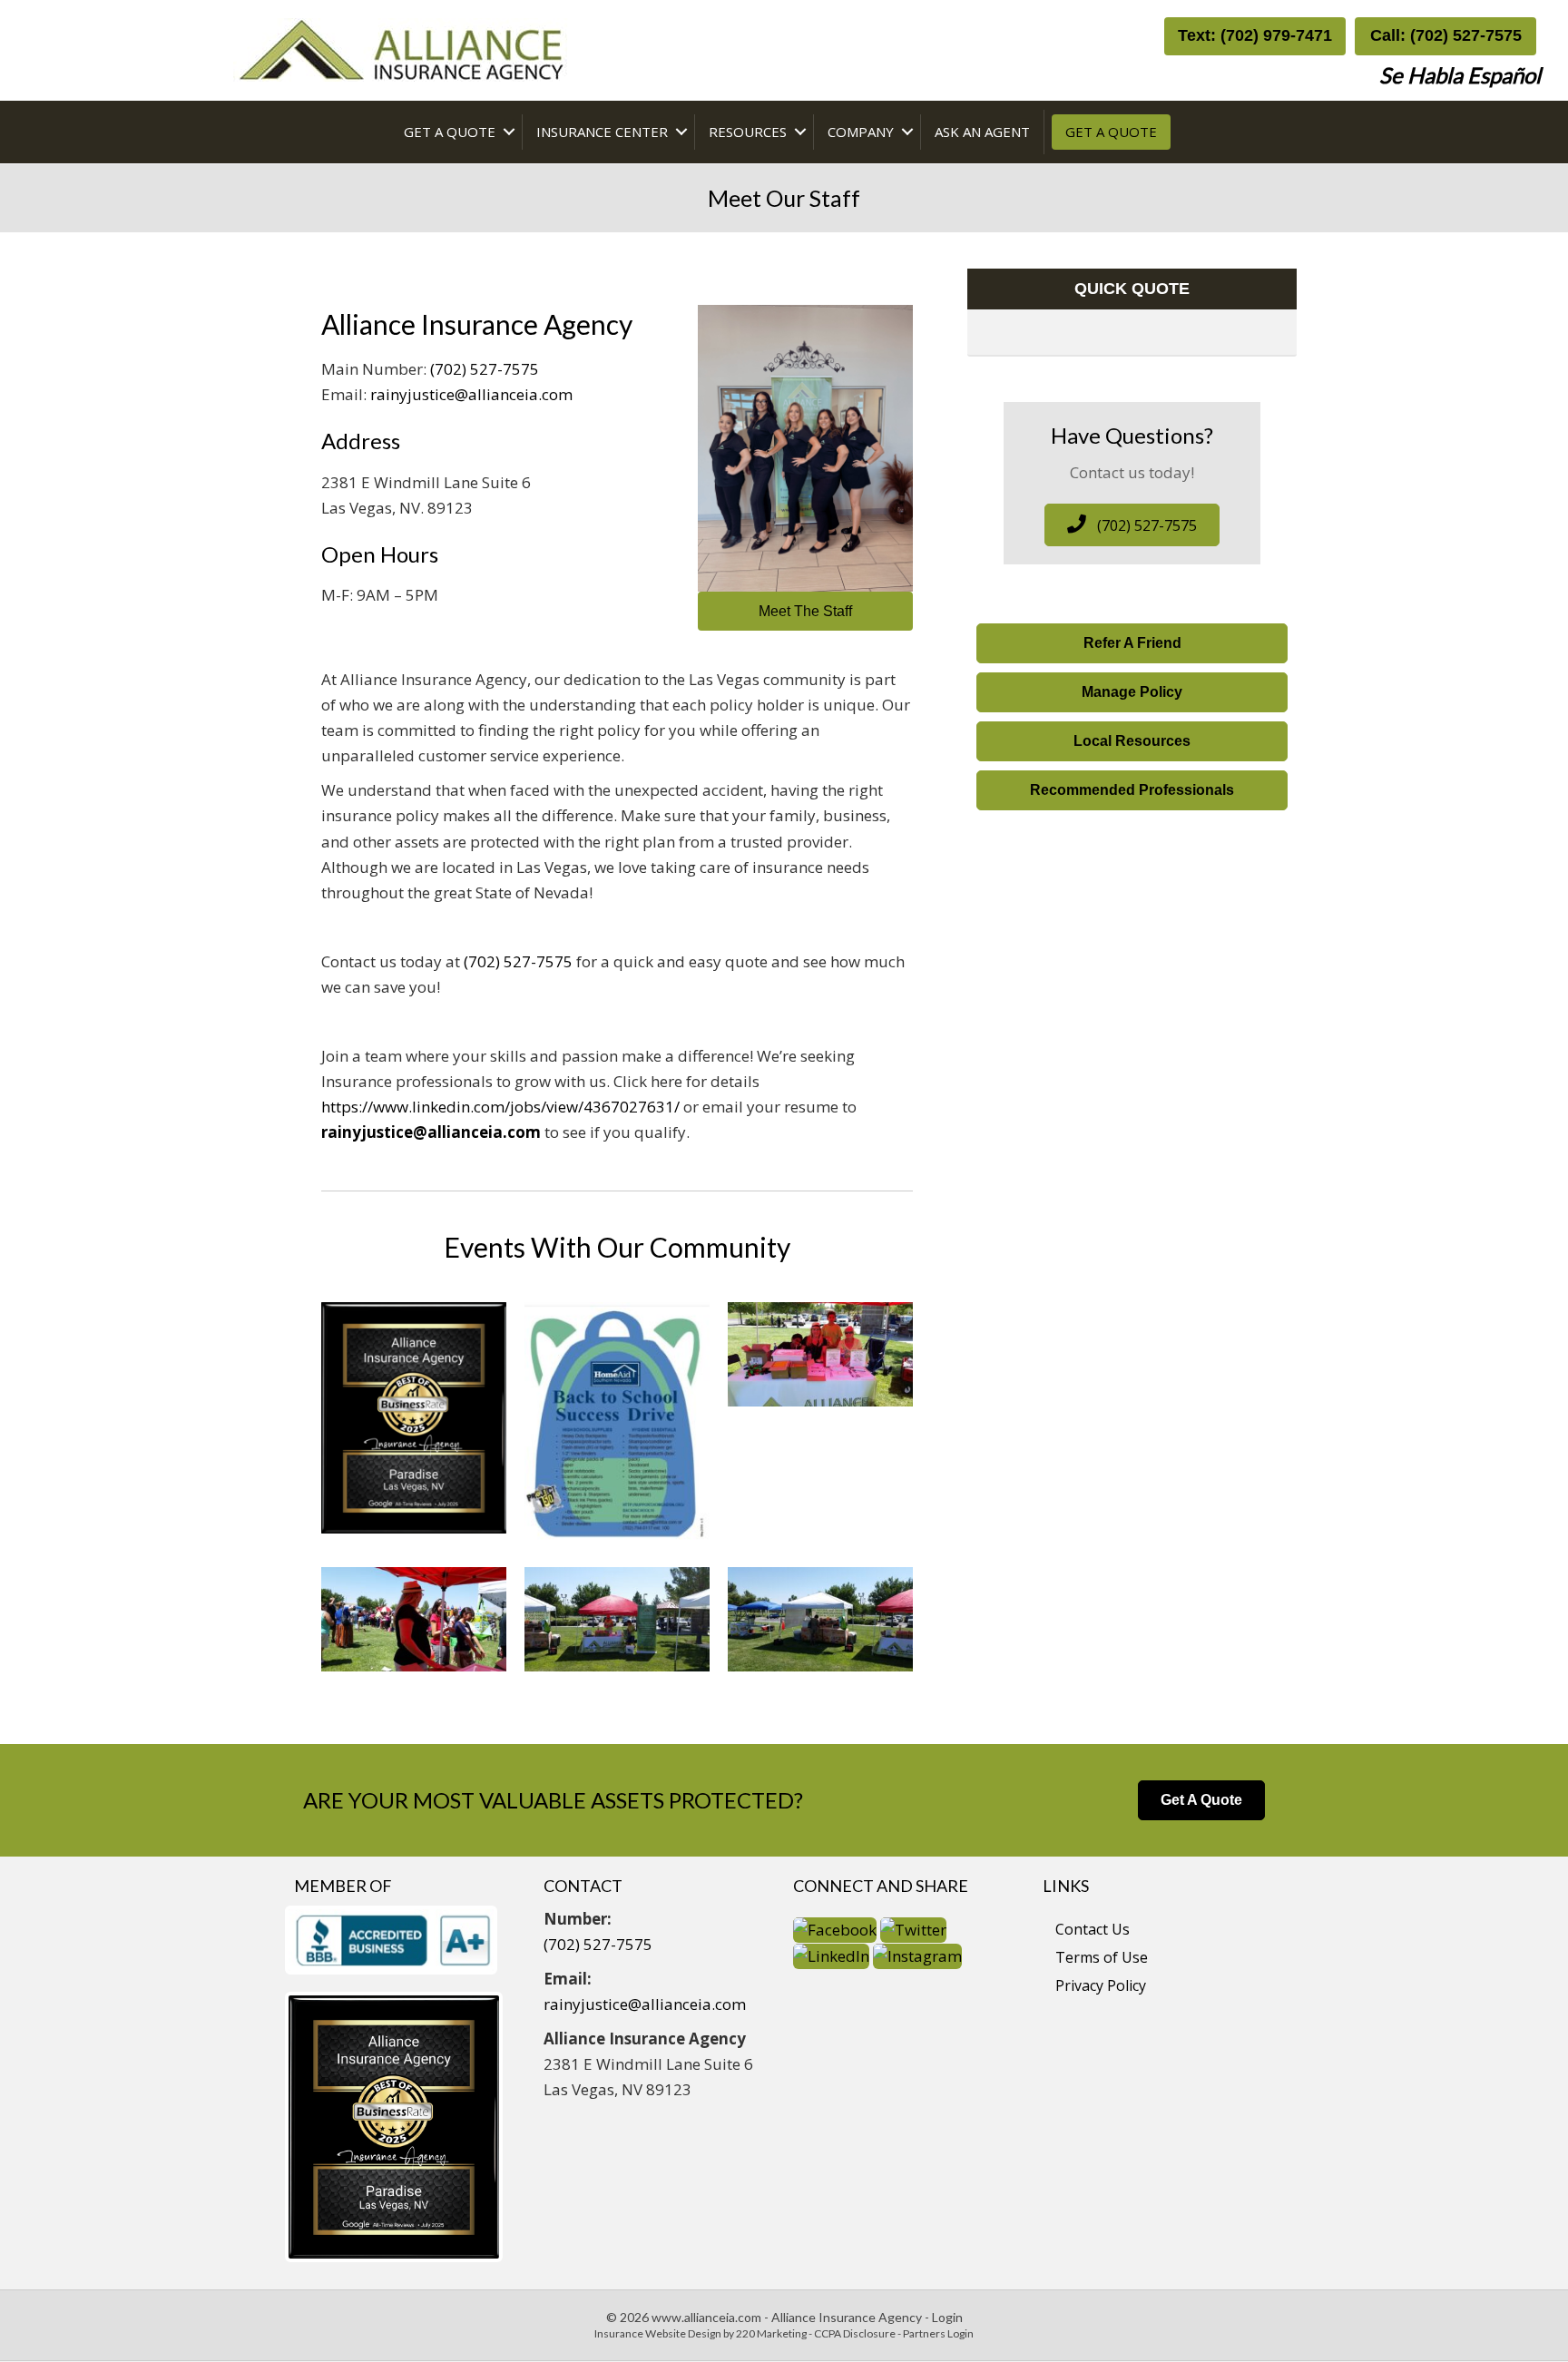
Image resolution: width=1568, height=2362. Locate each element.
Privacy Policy (1101, 1985)
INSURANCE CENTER (602, 132)
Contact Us (1093, 1929)
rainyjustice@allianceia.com (471, 394)
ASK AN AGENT (982, 132)
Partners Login (938, 2333)
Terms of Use (1102, 1957)
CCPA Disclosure (855, 2333)
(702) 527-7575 (485, 369)
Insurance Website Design (658, 2333)
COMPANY (861, 132)
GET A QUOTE (450, 132)
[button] (1255, 36)
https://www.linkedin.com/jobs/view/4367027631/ (500, 1107)
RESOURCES (748, 132)
